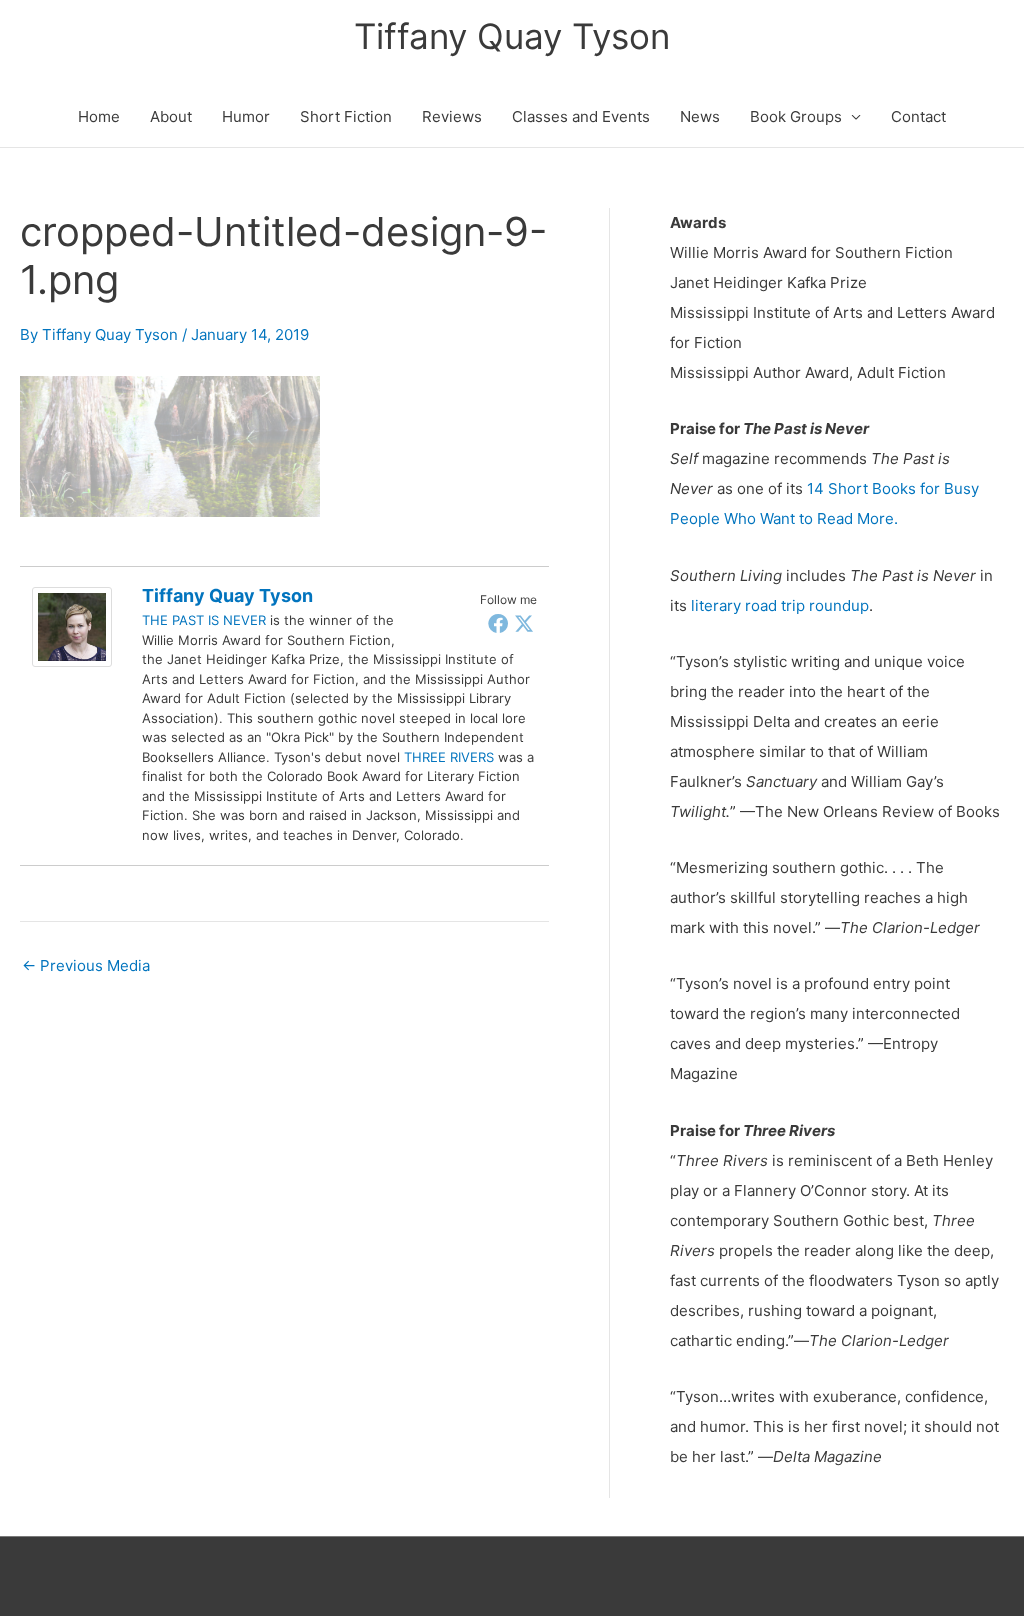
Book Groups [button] (796, 116)
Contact (918, 116)
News (700, 116)
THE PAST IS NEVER (204, 620)
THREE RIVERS (449, 757)
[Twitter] (524, 623)
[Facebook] (498, 623)
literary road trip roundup (780, 605)
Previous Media (86, 965)
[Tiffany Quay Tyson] (72, 625)
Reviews (452, 116)
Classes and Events (581, 116)
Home (99, 116)
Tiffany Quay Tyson (512, 36)
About (171, 116)
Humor (246, 116)
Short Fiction (346, 116)
